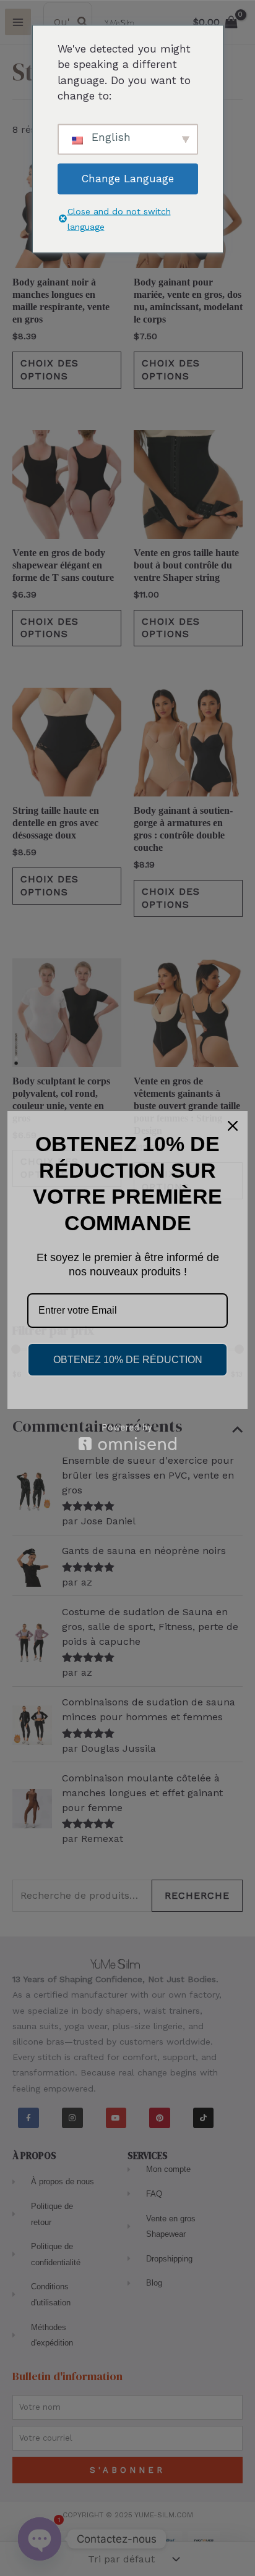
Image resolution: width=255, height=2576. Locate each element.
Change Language (128, 179)
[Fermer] (233, 1126)
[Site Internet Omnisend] (127, 1437)
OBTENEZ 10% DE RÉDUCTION (128, 1360)
